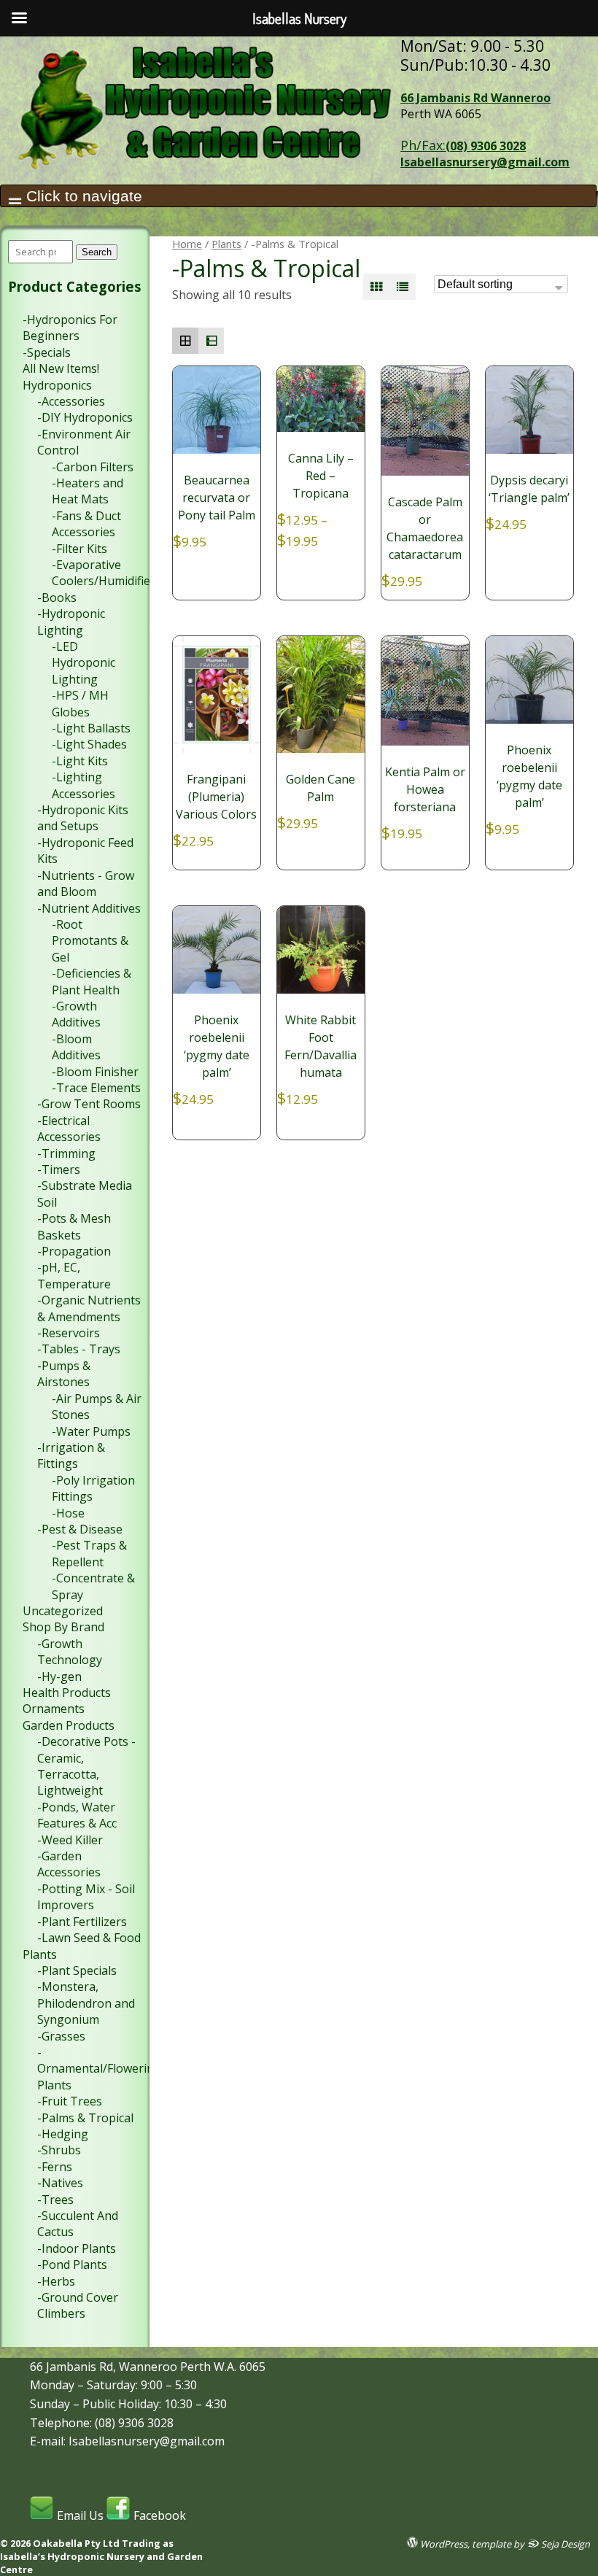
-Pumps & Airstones (64, 1374)
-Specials (47, 352)
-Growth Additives (76, 1014)
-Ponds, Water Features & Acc (77, 1815)
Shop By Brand (63, 1627)
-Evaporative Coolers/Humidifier (104, 573)
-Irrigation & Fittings (71, 1455)
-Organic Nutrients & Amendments (89, 1308)
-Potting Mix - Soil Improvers (86, 1897)
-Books (57, 597)
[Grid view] (376, 287)
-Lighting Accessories (84, 785)
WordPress (443, 2544)
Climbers (61, 2313)
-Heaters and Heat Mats (88, 491)
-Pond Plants (72, 2264)
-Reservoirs (69, 1333)
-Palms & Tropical (85, 2118)
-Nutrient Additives (89, 908)
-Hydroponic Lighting (71, 622)
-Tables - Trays (79, 1349)
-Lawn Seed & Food (89, 1938)
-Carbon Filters (93, 467)
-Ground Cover (78, 2297)
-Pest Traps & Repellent (89, 1553)
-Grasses (61, 2036)
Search (97, 252)
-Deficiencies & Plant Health (92, 981)
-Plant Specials (77, 1970)
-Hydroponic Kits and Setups (83, 818)
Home (187, 244)
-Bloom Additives (76, 1047)
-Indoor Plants (77, 2248)
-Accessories (71, 401)
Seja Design (564, 2544)
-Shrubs (59, 2150)
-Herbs (56, 2281)
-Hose (68, 1513)
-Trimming (66, 1153)
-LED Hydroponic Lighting (84, 663)
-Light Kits (80, 761)
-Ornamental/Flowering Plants (99, 2069)
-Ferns (55, 2167)
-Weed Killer (70, 1840)
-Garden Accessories (69, 1864)
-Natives (60, 2183)
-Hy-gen (59, 1676)
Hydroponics (57, 385)
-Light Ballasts (91, 728)
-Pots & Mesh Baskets (74, 1226)
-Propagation (74, 1251)
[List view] (403, 287)
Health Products (67, 1693)
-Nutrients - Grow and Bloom (86, 883)
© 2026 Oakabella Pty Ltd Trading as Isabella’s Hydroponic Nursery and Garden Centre (101, 2556)
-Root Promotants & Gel (90, 941)
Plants (226, 244)
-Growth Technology (70, 1652)
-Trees (55, 2200)
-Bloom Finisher (95, 1072)
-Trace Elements (96, 1088)
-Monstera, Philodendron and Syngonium (86, 2003)
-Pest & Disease (80, 1529)
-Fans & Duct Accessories (86, 524)
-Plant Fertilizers (82, 1922)
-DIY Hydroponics (85, 417)
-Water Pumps (91, 1431)
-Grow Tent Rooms (89, 1104)
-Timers (59, 1169)
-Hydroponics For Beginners (70, 328)
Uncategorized (63, 1611)
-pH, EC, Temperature (74, 1275)
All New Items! (61, 368)
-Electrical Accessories (69, 1129)
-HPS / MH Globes (80, 703)
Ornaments (54, 1709)
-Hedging (63, 2134)
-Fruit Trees (70, 2101)
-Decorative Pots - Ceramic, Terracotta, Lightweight (86, 1766)
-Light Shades (89, 744)
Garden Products (69, 1725)
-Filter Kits (79, 549)
